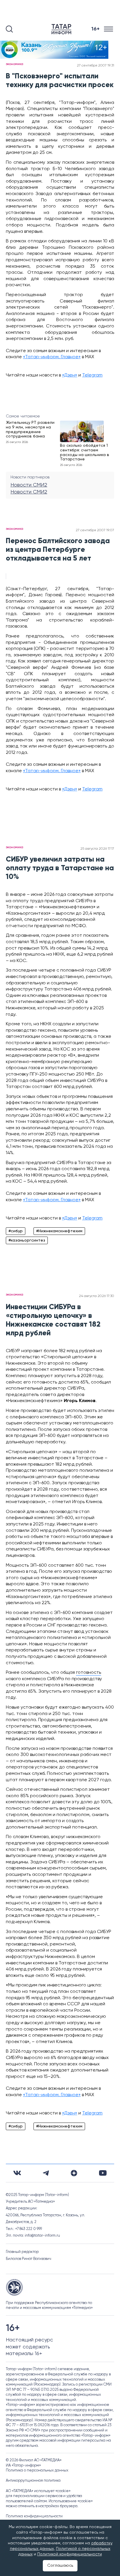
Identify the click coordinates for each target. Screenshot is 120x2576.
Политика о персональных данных (37, 2470)
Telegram (92, 375)
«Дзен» (70, 375)
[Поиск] (9, 29)
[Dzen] (74, 2173)
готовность (89, 1673)
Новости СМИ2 (29, 485)
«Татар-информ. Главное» (52, 357)
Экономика (15, 64)
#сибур (16, 1231)
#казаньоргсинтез (27, 1240)
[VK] (17, 2173)
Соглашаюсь (60, 2566)
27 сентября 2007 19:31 (96, 66)
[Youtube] (103, 2173)
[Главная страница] (63, 29)
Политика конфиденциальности (34, 2516)
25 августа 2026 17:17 (97, 849)
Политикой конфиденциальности (70, 2554)
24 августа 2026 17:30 (97, 1296)
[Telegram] (46, 2173)
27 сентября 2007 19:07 (95, 530)
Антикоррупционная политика (33, 2481)
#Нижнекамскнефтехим (59, 1231)
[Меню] (109, 29)
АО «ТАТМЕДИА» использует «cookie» (38, 2491)
